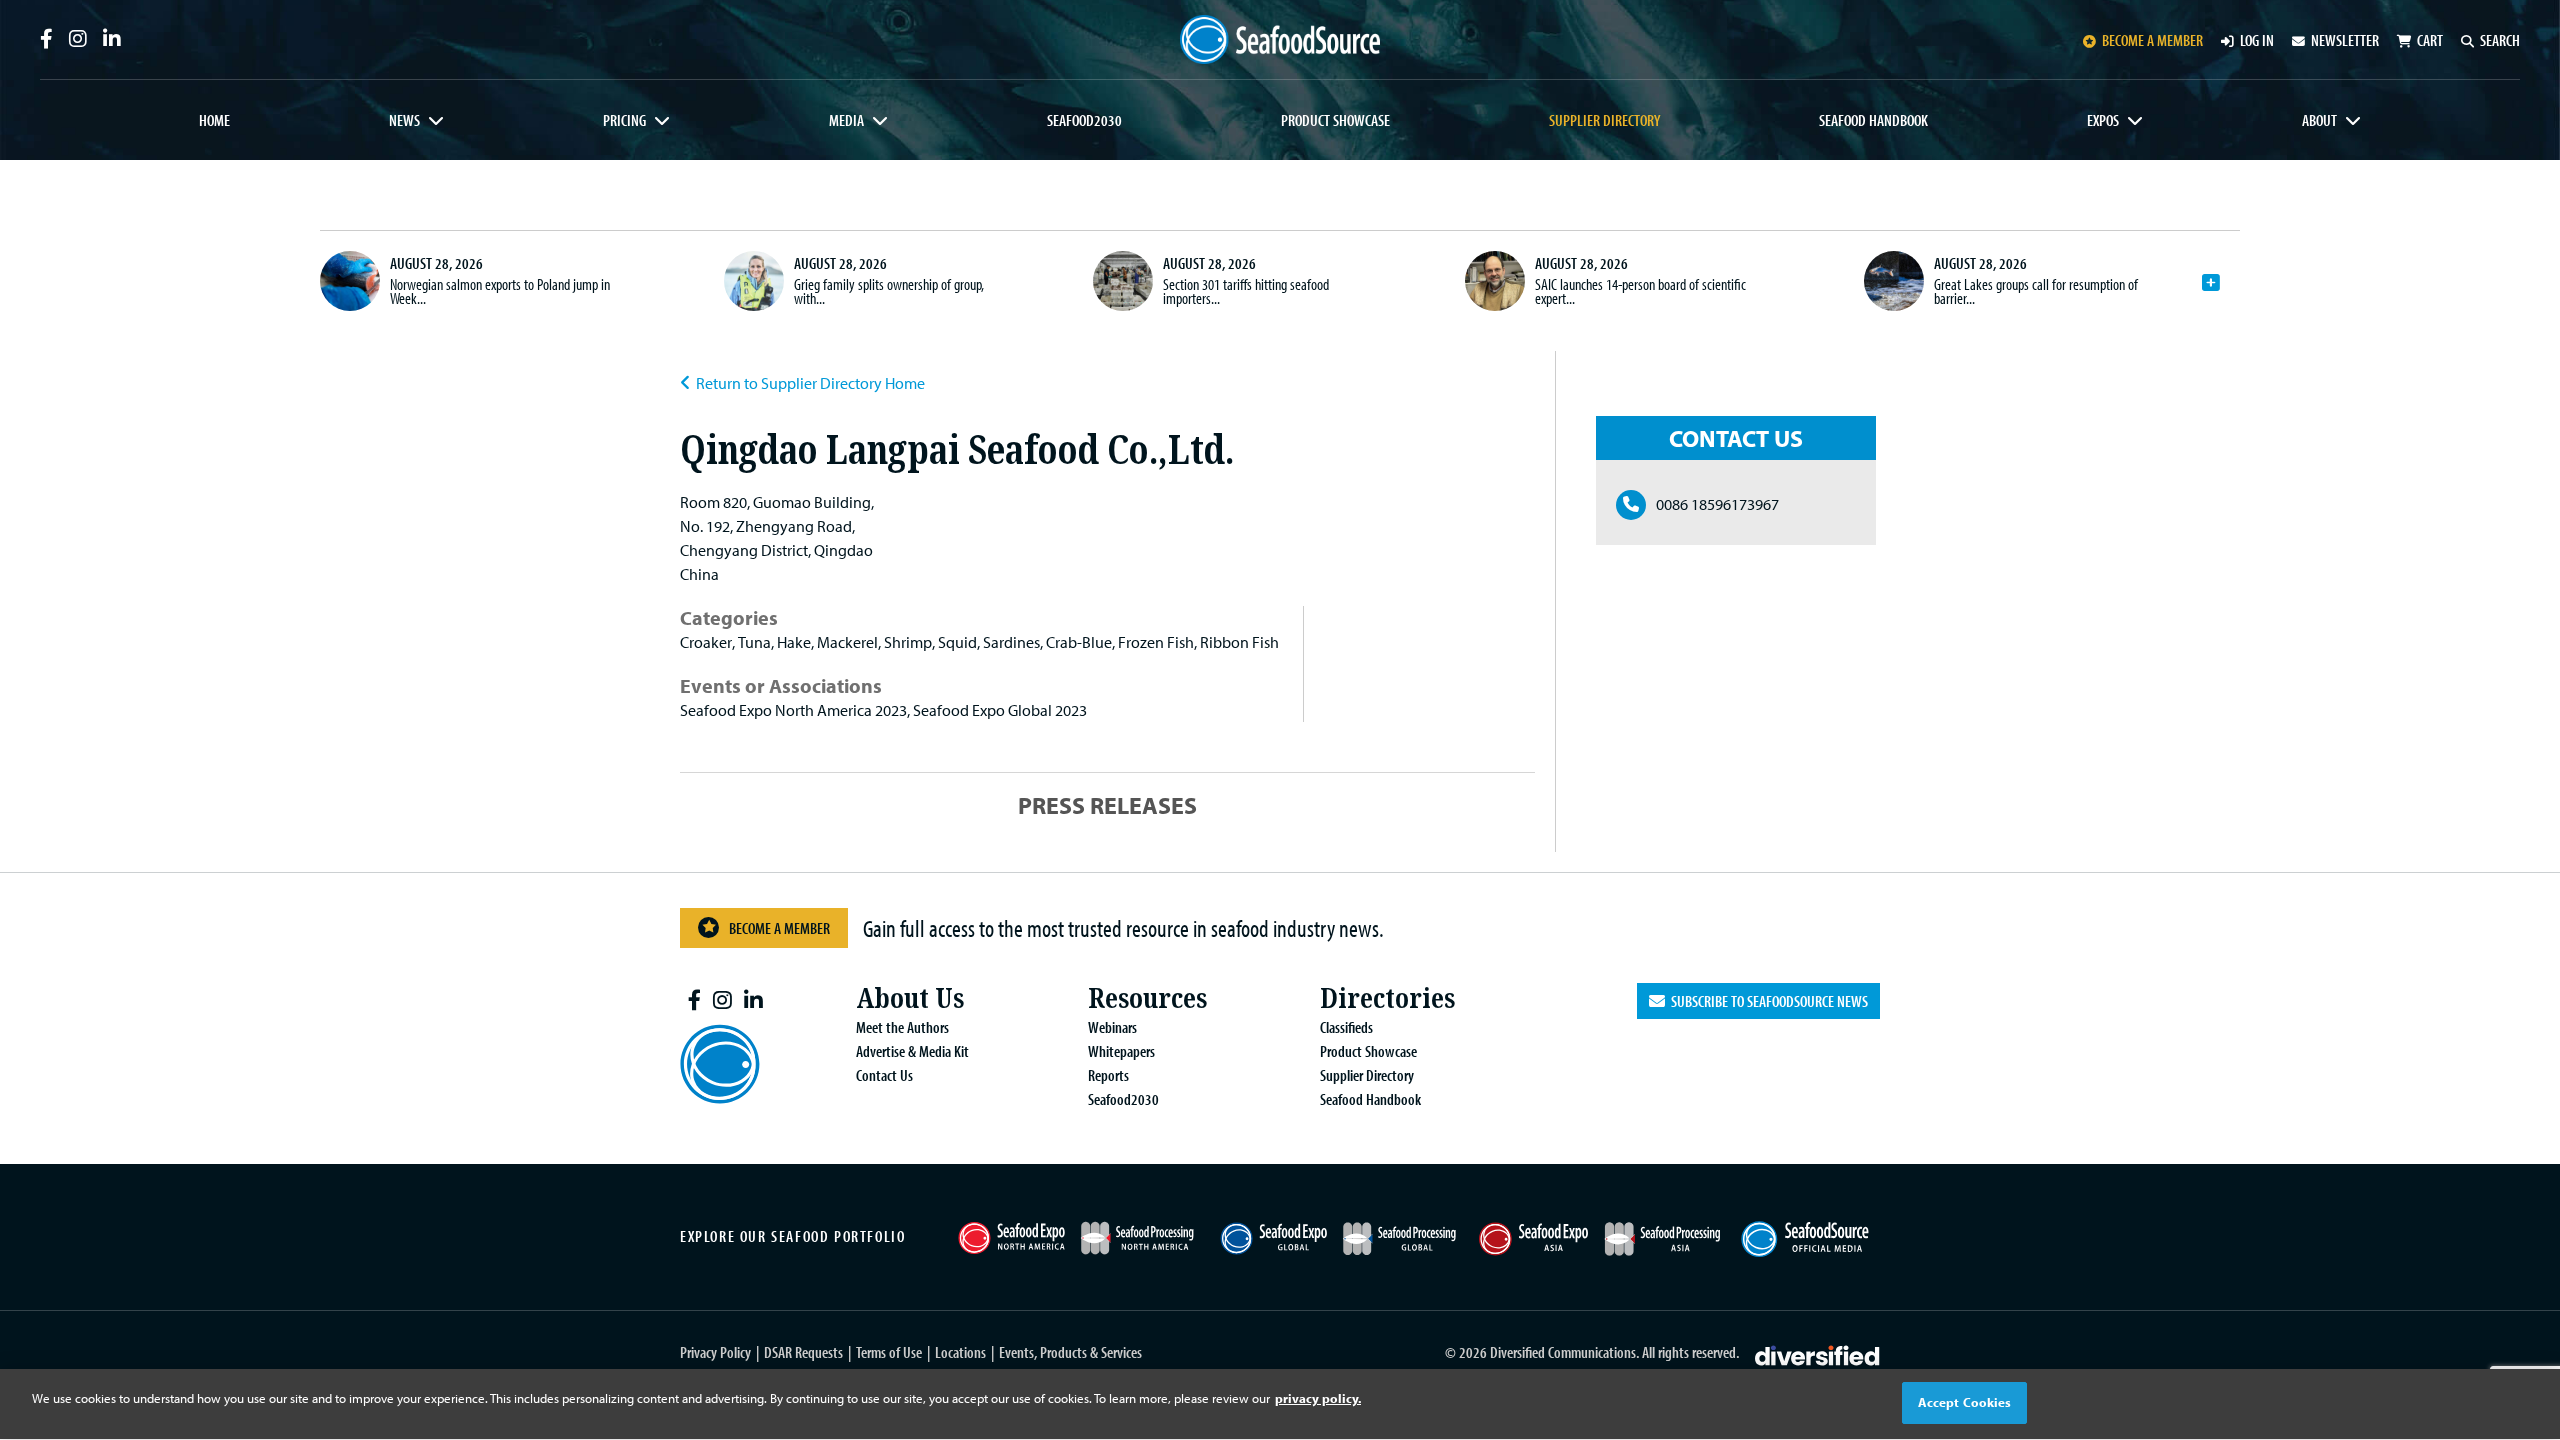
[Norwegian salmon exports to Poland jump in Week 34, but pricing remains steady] (350, 281)
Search (2500, 40)
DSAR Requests (803, 1352)
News (404, 120)
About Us (910, 998)
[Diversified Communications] (1817, 1353)
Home (214, 120)
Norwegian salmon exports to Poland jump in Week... (500, 291)
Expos (2103, 120)
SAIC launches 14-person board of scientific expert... (1640, 291)
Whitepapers (1121, 1051)
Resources (1147, 998)
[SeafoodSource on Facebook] (46, 39)
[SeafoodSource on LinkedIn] (112, 39)
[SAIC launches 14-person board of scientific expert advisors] (1495, 281)
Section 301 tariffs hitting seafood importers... (1246, 291)
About (2319, 120)
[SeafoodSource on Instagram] (78, 39)
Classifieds (1346, 1027)
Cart (2430, 40)
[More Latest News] (2211, 283)
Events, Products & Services (1070, 1352)
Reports (1108, 1075)
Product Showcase (1335, 120)
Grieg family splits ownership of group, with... (889, 291)
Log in (2257, 40)
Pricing (624, 120)
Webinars (1112, 1027)
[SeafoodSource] (1280, 39)
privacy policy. (1318, 1398)
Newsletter (2345, 40)
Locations (960, 1352)
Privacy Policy (715, 1352)
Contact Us (884, 1075)
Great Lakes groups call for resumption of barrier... (2036, 291)
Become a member (2152, 40)
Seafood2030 (1084, 120)
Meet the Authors (902, 1027)
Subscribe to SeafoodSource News (1766, 1001)
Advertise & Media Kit (912, 1051)
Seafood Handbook (1873, 120)
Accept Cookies (1965, 1402)
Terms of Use (889, 1352)
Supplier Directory (1604, 120)
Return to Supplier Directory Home (810, 383)
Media (846, 120)
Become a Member (779, 928)
